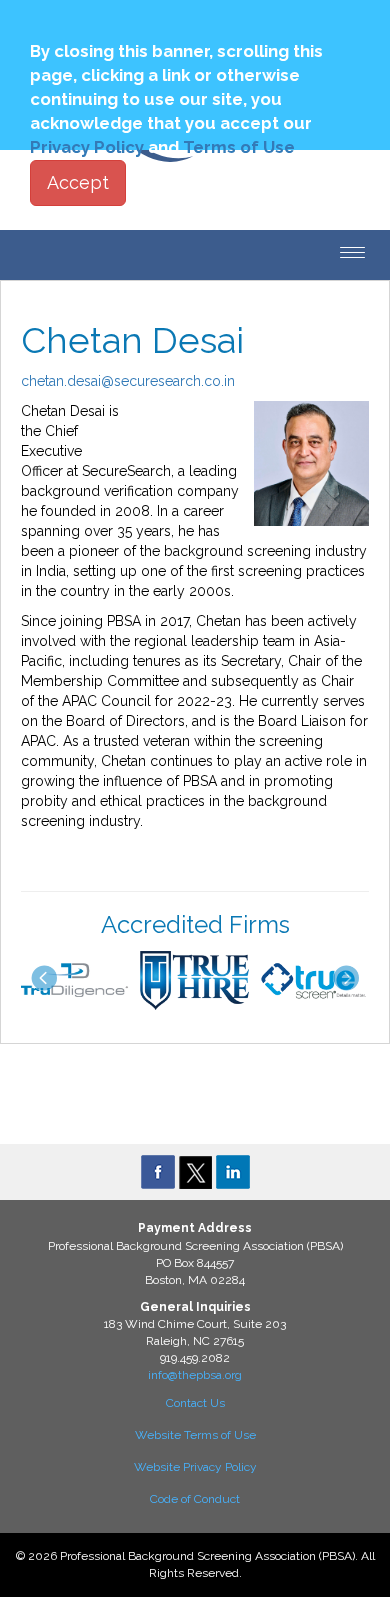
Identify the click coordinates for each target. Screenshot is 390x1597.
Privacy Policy (87, 147)
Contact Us (195, 1403)
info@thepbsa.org (195, 1375)
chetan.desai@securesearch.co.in (128, 381)
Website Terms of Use (195, 1435)
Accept (78, 182)
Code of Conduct (195, 1499)
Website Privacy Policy (195, 1467)
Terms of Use (239, 147)
